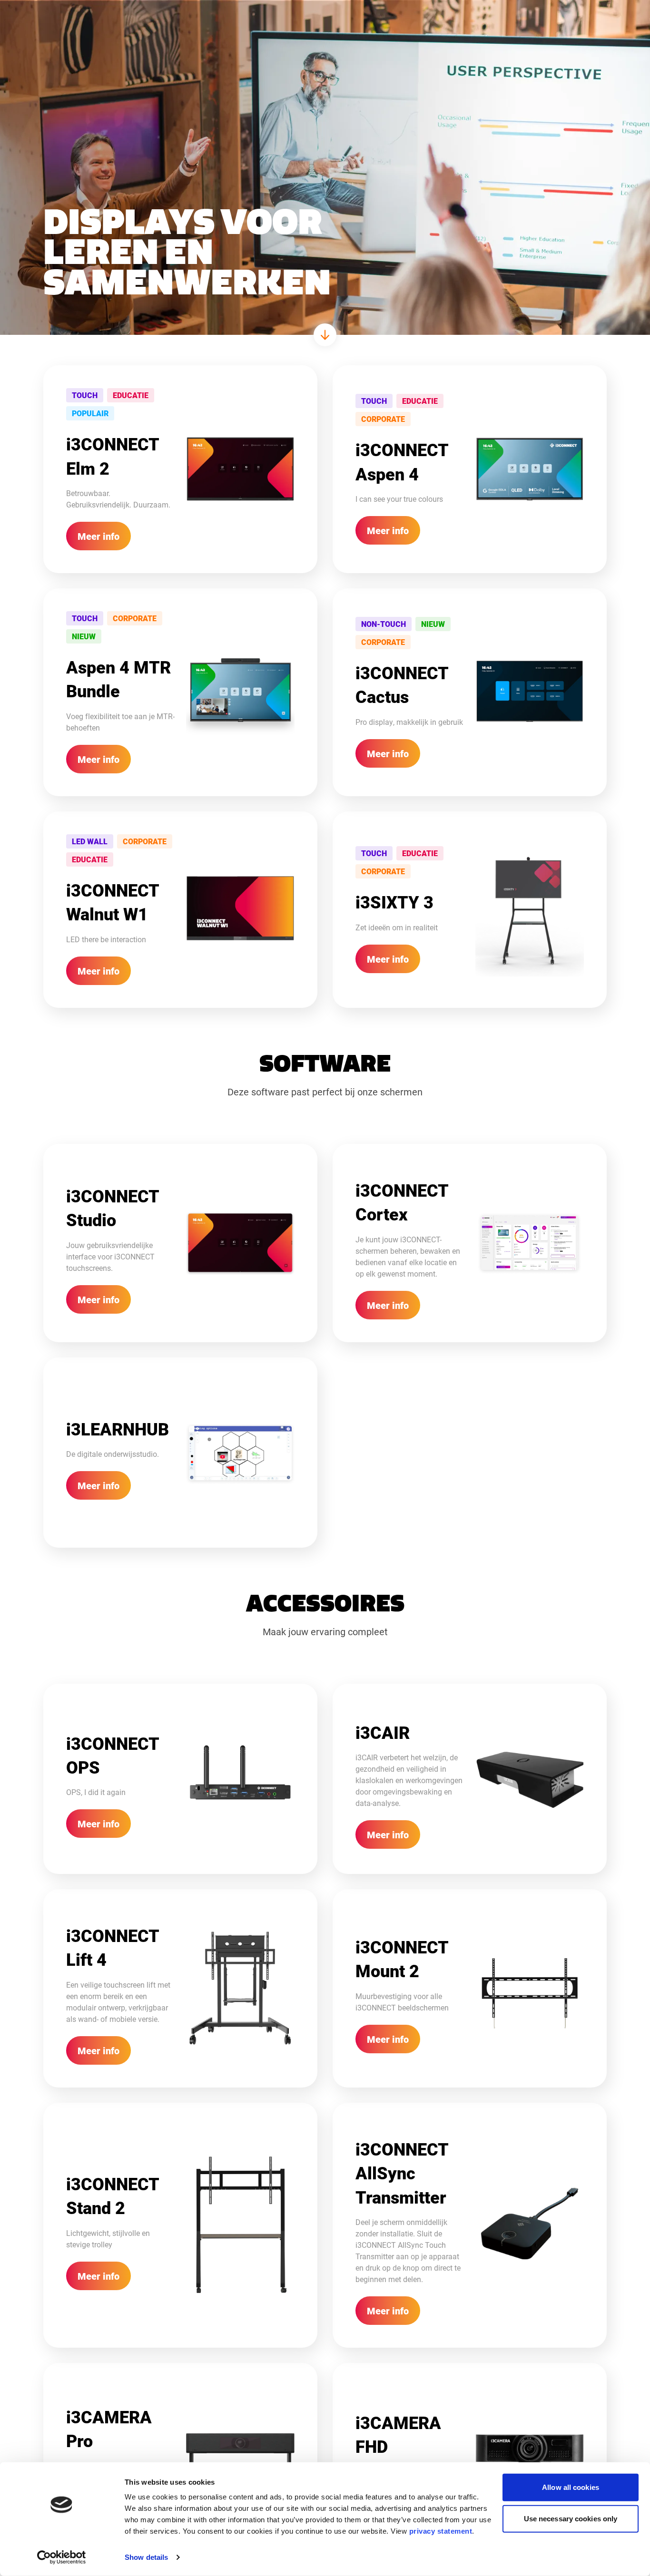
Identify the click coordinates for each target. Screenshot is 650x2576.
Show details (146, 2557)
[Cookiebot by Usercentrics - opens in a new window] (62, 2557)
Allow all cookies (571, 2487)
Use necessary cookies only (571, 2518)
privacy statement (441, 2531)
